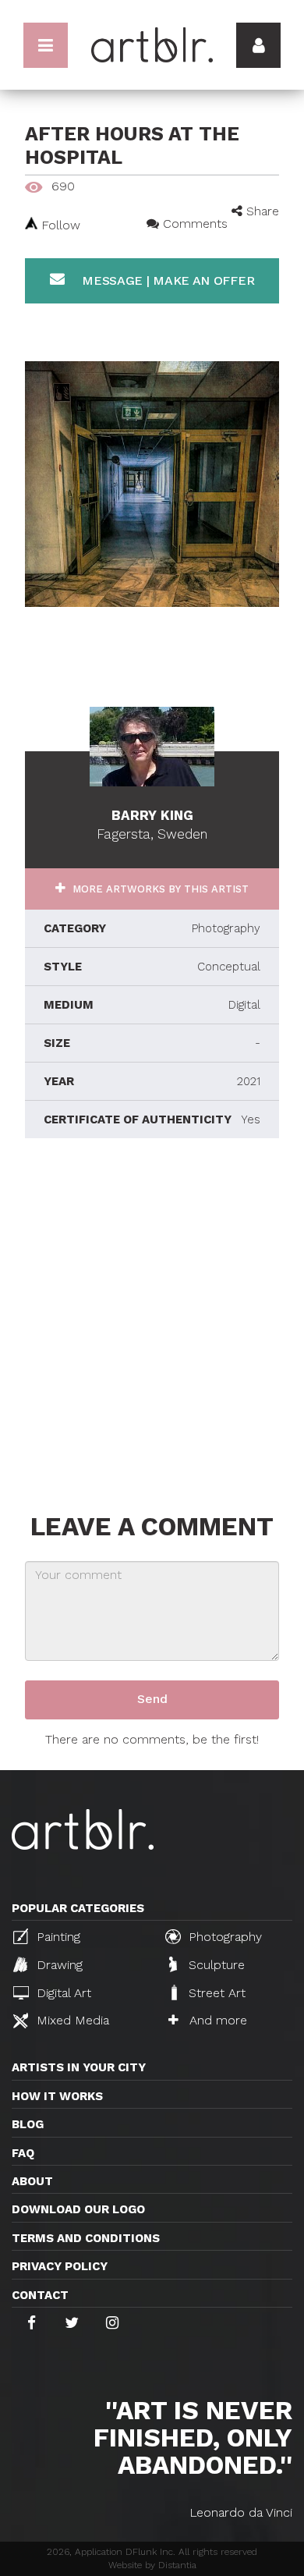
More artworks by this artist (159, 889)
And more (216, 2020)
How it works (57, 2096)
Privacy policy (60, 2266)
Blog (28, 2124)
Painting (57, 1937)
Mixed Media (71, 2020)
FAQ (23, 2153)
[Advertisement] (152, 1322)
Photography (223, 1937)
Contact (40, 2295)
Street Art (215, 1993)
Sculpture (215, 1965)
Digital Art (62, 1993)
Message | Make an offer (166, 280)
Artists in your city (79, 2067)
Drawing (58, 1965)
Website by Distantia (152, 2565)
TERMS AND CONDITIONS (86, 2238)
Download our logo (78, 2209)
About (32, 2181)
